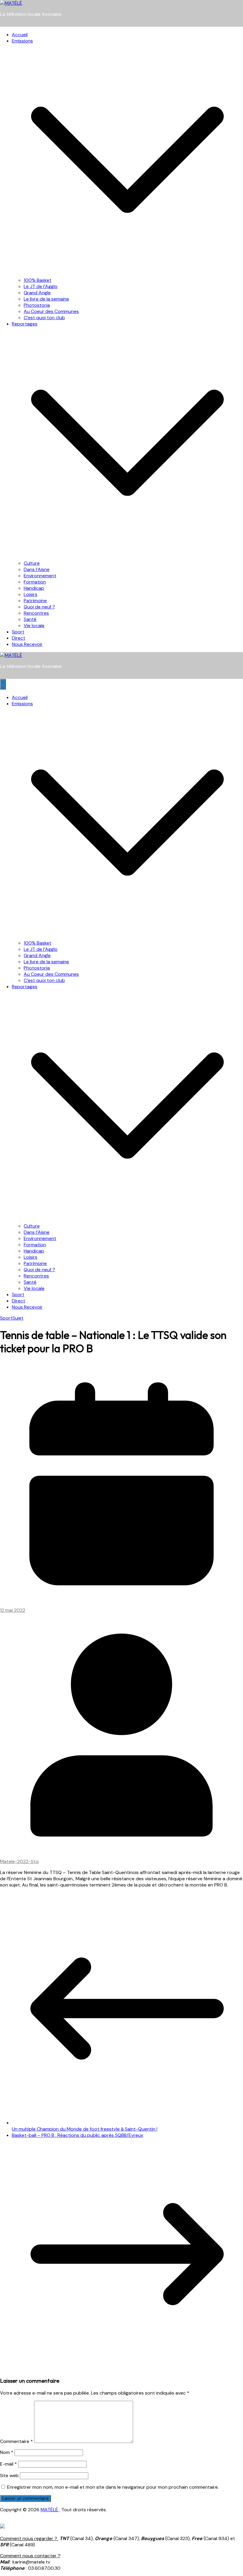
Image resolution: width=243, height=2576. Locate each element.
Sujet (18, 1318)
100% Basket (37, 280)
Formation (35, 582)
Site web (9, 2475)
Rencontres (36, 613)
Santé (30, 619)
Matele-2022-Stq (19, 1861)
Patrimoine (35, 601)
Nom (7, 2452)
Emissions (22, 41)
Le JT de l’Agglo (41, 286)
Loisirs (31, 594)
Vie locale (34, 626)
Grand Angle (37, 293)
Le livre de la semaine (46, 299)
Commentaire (16, 2441)
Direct (19, 638)
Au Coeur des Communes (51, 311)
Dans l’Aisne (37, 569)
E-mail (8, 2464)
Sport (18, 632)
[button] (127, 274)
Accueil (20, 35)
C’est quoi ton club (44, 318)
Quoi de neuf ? (39, 607)
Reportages (25, 324)
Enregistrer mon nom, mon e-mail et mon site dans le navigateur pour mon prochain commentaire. (113, 2487)
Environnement (40, 576)
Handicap (34, 588)
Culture (32, 563)
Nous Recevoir (27, 644)
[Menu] (3, 684)
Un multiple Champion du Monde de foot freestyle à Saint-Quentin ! (85, 2129)
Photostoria (37, 305)
